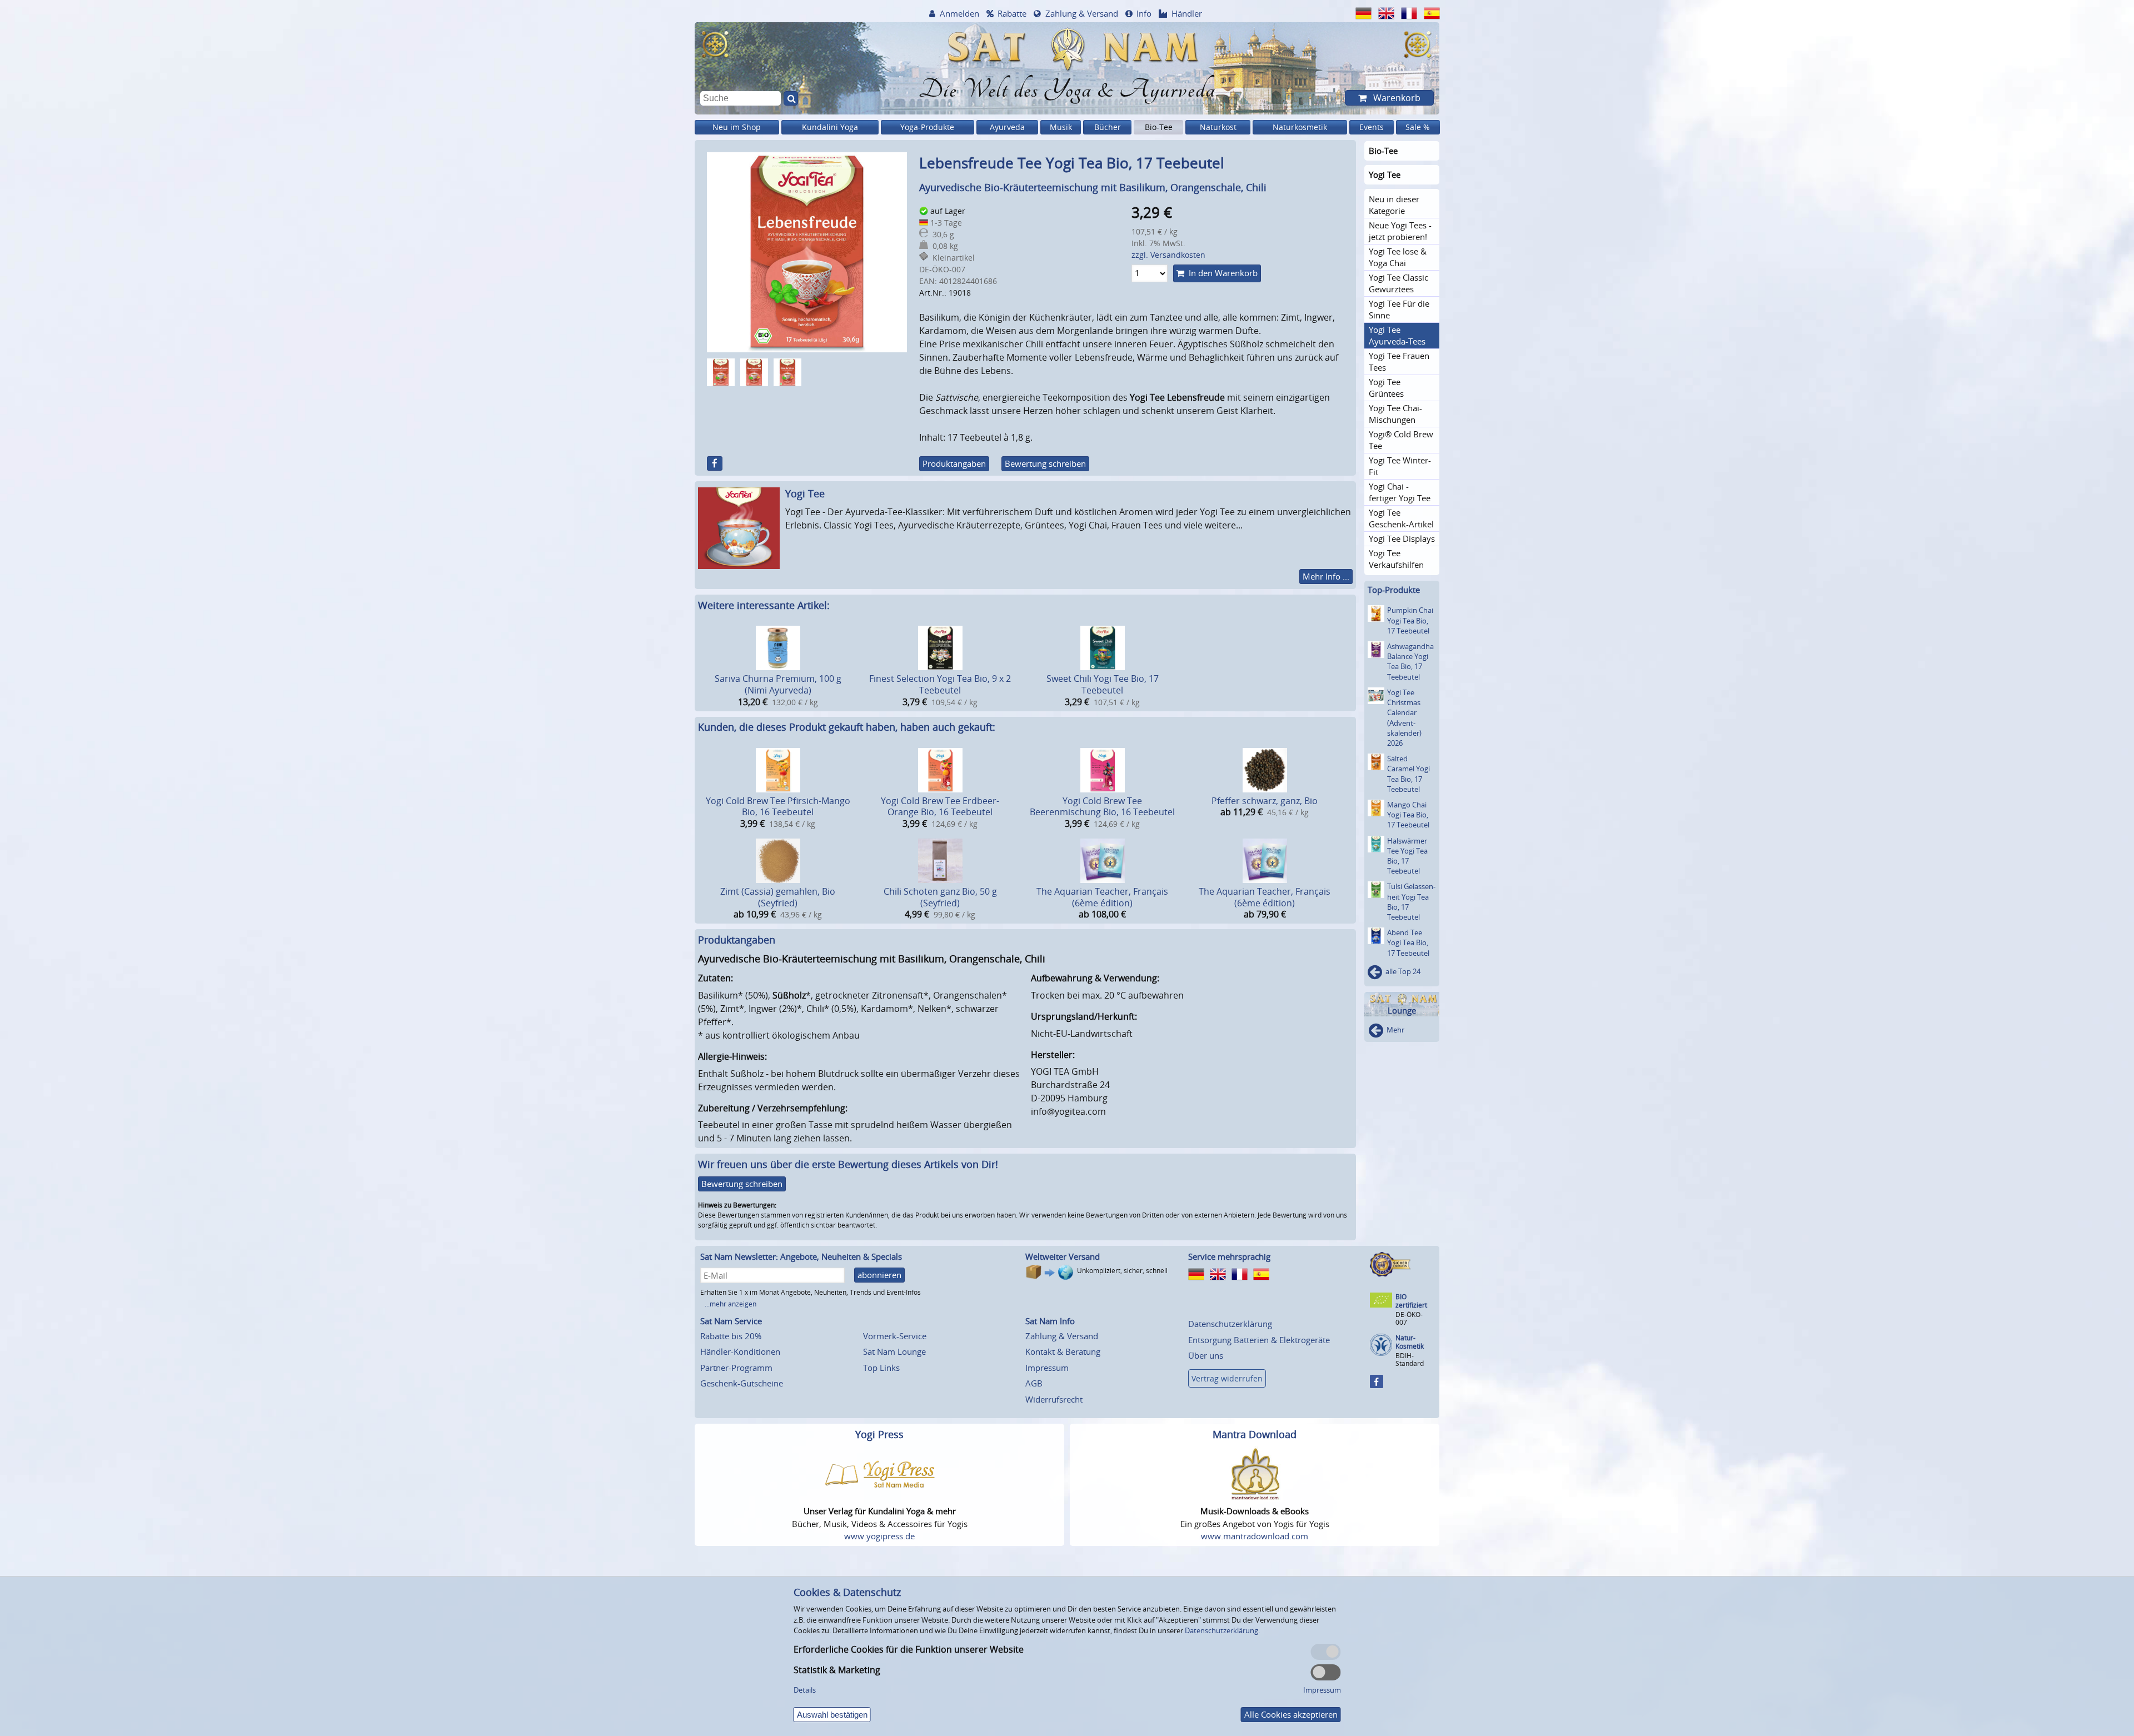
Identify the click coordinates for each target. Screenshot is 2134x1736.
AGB (1034, 1383)
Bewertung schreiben (1045, 463)
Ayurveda (1007, 127)
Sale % (1418, 127)
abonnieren (879, 1275)
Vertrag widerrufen (1227, 1378)
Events (1372, 127)
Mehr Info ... (1326, 576)
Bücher (1108, 127)
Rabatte (1012, 13)
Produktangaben (954, 463)
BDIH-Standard (1410, 1360)
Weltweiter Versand (1063, 1256)
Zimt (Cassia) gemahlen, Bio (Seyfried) (778, 897)
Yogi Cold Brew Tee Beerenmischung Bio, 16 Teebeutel (1102, 807)
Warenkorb (1396, 98)
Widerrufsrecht (1054, 1399)
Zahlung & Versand (1082, 13)
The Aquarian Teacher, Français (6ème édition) (1102, 897)
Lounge (1402, 1011)
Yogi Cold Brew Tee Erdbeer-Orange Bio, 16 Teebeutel (940, 807)
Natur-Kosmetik (1410, 1342)
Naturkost (1218, 127)
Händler (1187, 13)
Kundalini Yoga (830, 127)
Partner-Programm (736, 1368)
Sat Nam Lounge (894, 1351)
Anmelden (959, 13)
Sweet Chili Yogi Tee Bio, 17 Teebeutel (1103, 684)
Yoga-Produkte (927, 127)
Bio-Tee (1159, 127)
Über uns (1206, 1355)
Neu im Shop (737, 127)
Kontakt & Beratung (1063, 1351)
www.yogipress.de (879, 1536)
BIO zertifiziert (1411, 1301)
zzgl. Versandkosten (1168, 255)
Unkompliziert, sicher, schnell (1122, 1271)
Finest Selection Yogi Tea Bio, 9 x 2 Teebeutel (940, 684)
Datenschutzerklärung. (1222, 1630)
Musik (1061, 127)
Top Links (881, 1368)
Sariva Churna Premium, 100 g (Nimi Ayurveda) (778, 684)
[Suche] (791, 98)
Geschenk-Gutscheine (742, 1383)
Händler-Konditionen (740, 1351)
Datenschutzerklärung (1230, 1324)
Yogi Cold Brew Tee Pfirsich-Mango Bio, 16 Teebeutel (778, 807)
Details (805, 1690)
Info (1144, 13)
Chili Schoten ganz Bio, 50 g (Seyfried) (940, 897)
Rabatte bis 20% (731, 1336)
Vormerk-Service (895, 1336)
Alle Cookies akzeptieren (1291, 1714)
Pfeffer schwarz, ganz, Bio (1265, 801)
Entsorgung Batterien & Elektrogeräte (1259, 1340)
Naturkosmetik (1300, 127)
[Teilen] (715, 463)
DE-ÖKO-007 (1409, 1318)
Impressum (1047, 1368)
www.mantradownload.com (1255, 1536)
